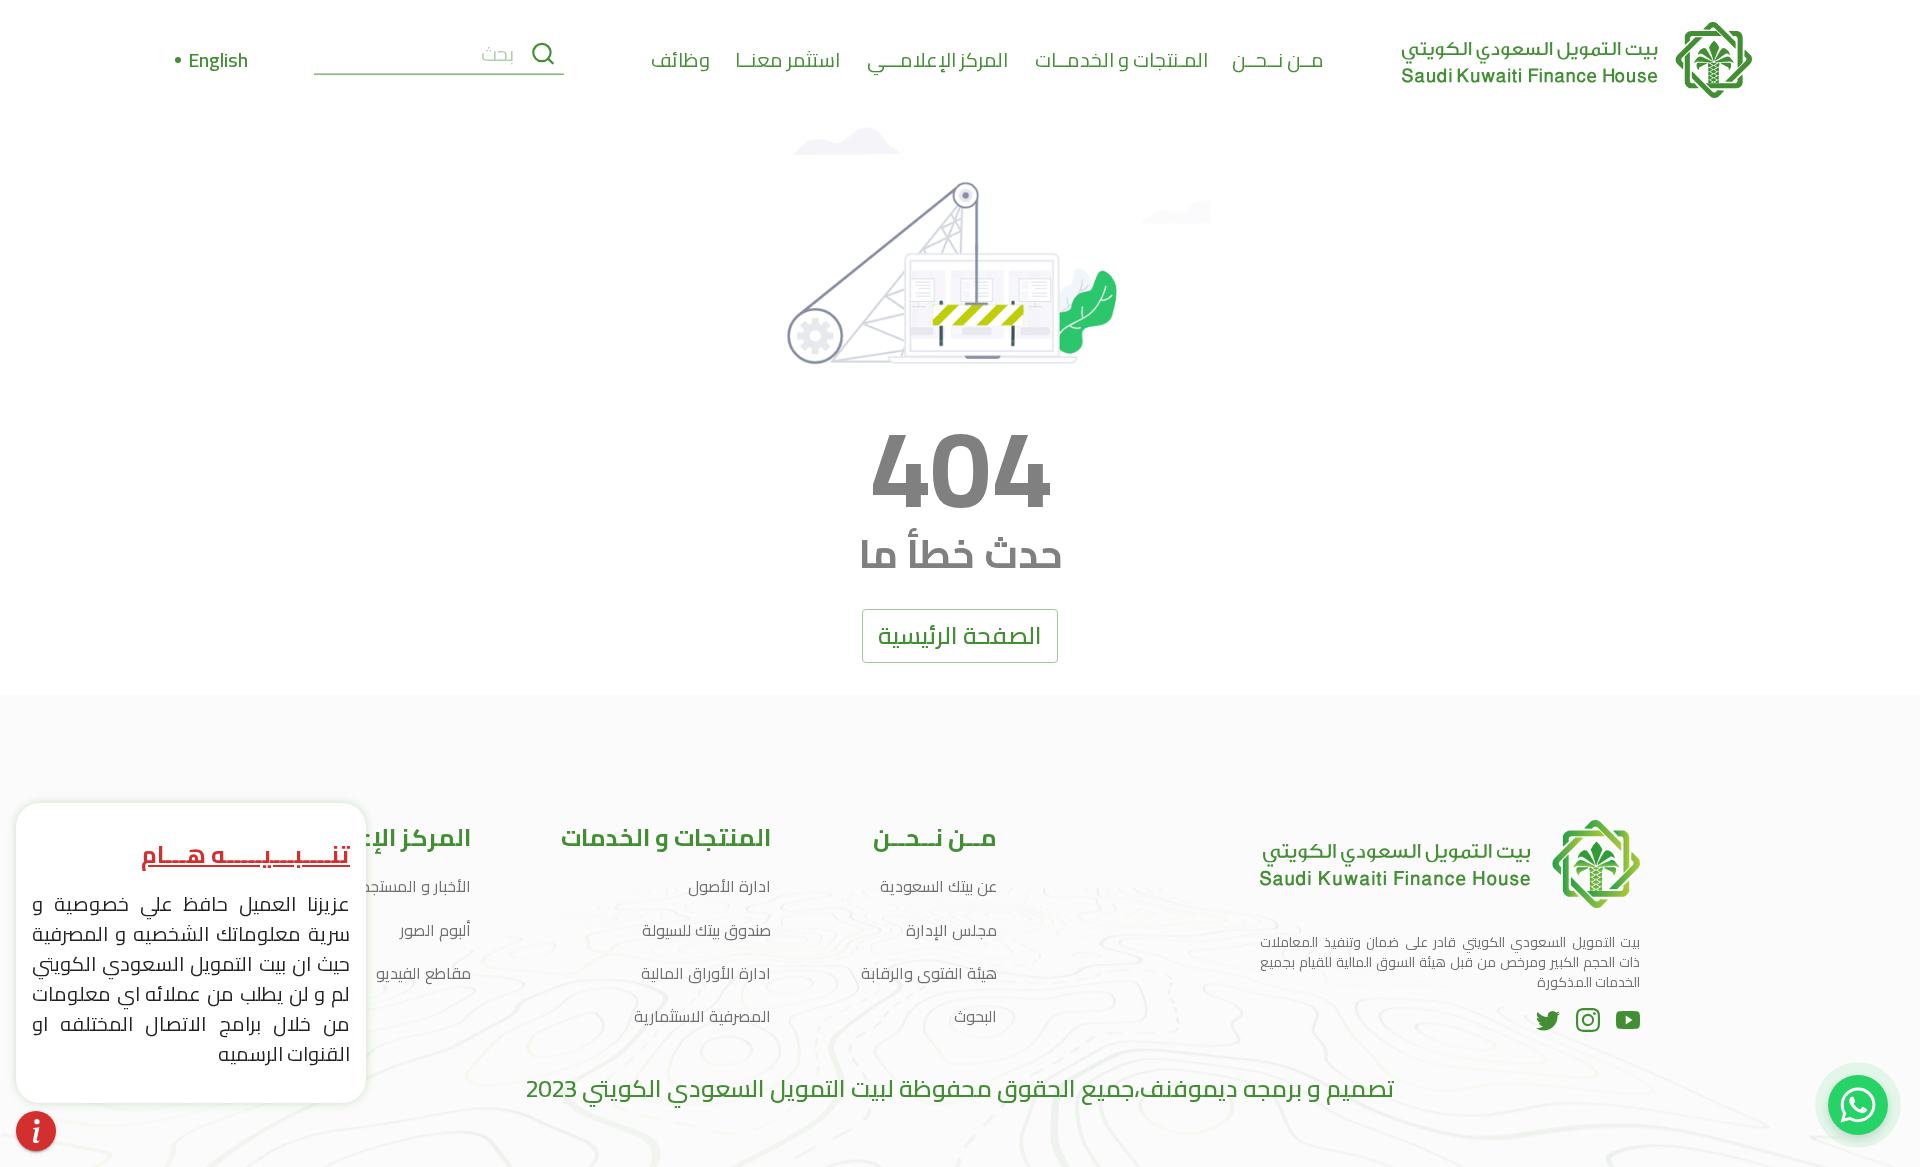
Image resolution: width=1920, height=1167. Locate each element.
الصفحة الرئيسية (960, 635)
